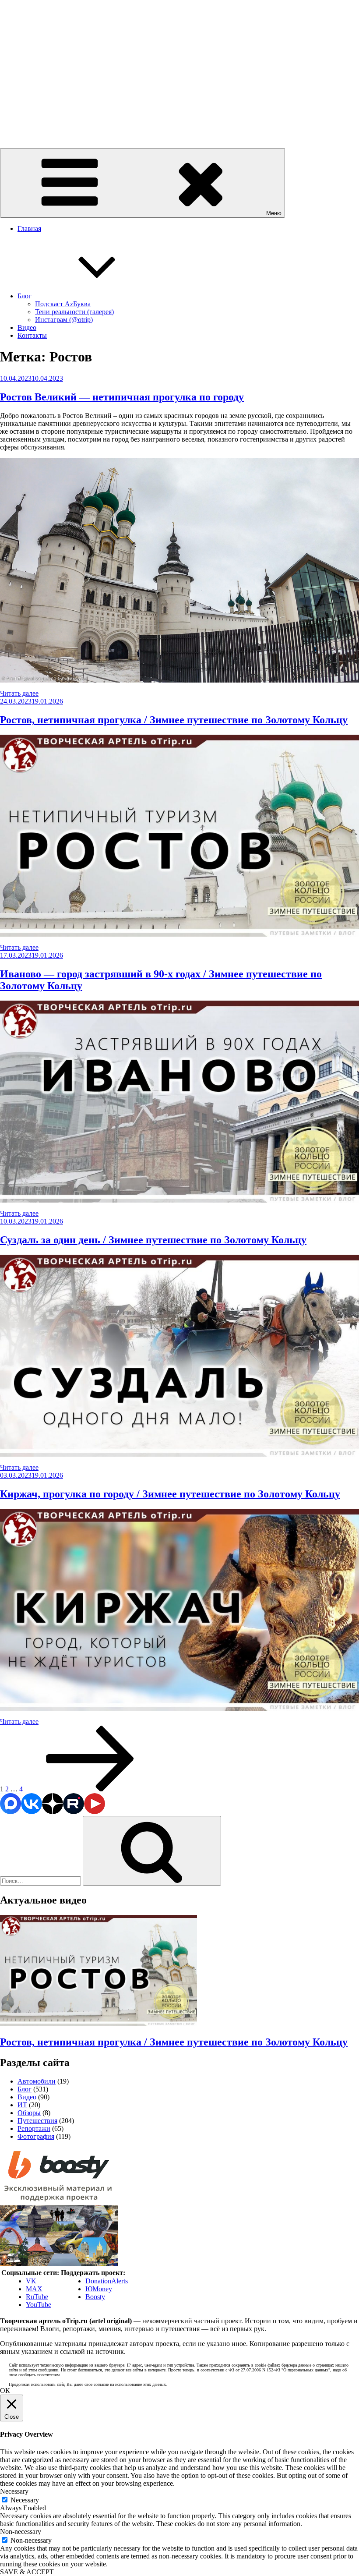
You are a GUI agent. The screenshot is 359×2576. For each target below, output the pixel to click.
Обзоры (29, 2113)
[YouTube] (95, 1812)
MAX (34, 2289)
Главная (29, 228)
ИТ (22, 2105)
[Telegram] (11, 1812)
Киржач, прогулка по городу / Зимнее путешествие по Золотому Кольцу (170, 1494)
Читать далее (19, 693)
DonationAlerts (107, 2281)
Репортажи (34, 2128)
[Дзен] (53, 1812)
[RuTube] (74, 1812)
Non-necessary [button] (21, 2532)
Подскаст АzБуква (63, 304)
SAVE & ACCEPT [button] (27, 2572)
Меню (274, 213)
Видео (27, 327)
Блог (25, 296)
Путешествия (37, 2121)
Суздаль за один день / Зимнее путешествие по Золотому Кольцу (153, 1240)
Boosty (95, 2297)
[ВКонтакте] (32, 1812)
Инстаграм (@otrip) (64, 320)
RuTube (37, 2297)
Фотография (36, 2136)
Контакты (32, 335)
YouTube (39, 2305)
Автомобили (37, 2081)
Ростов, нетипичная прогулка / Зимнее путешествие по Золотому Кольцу (174, 720)
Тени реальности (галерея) (74, 312)
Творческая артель (27, 122)
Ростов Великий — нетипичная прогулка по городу (122, 397)
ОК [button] (5, 2390)
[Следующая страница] (90, 1789)
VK (31, 2281)
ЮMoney (99, 2289)
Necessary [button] (14, 2491)
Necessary (25, 2500)
